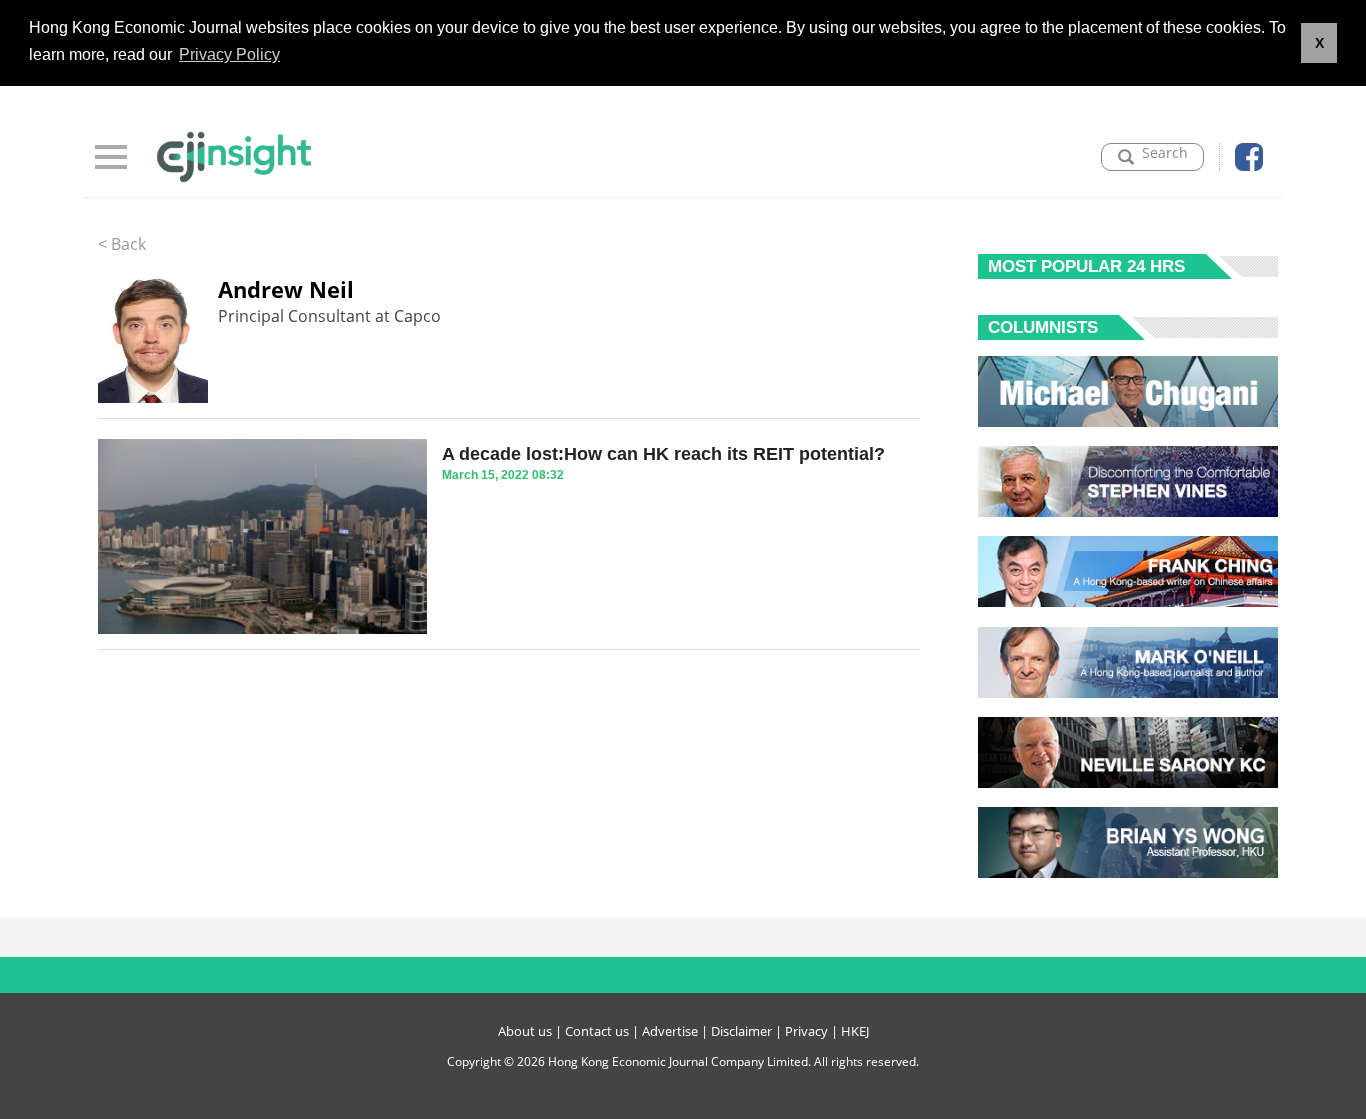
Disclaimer (741, 1031)
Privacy (806, 1031)
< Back (122, 244)
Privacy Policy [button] (229, 54)
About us (525, 1031)
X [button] (1319, 43)
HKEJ (855, 1031)
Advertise (670, 1031)
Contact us (597, 1031)
